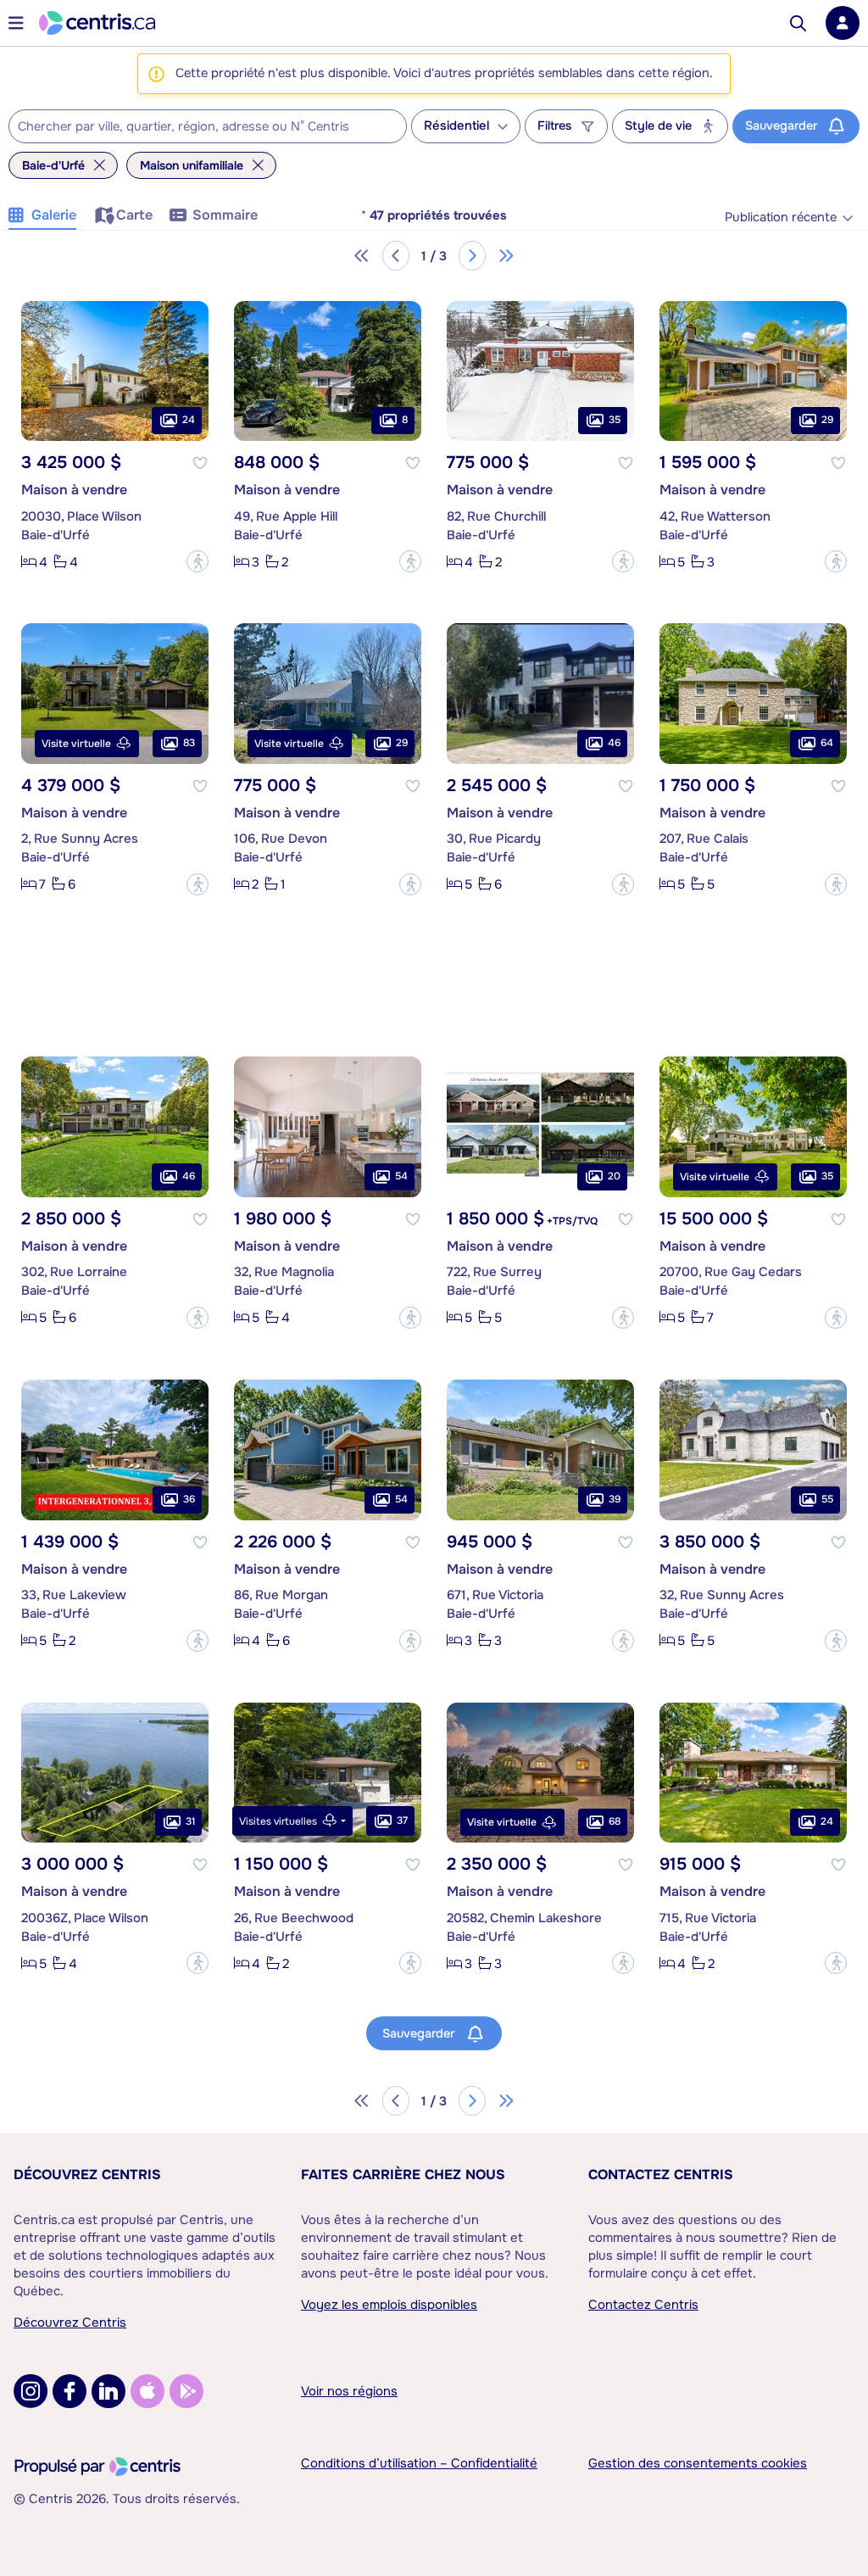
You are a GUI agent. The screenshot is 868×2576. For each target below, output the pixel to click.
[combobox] (208, 126)
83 (189, 743)
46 (614, 743)
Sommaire (225, 215)
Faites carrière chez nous (403, 2175)
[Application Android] (186, 2391)
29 (827, 420)
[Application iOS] (147, 2391)
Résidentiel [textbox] (456, 126)
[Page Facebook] (70, 2391)
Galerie (54, 215)
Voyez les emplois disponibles (389, 2305)
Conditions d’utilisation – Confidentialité (419, 2463)
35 (615, 420)
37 (402, 1820)
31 (190, 1821)
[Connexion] (843, 23)
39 (615, 1499)
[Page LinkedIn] (108, 2391)
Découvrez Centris (87, 2175)
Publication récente (781, 217)
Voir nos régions (349, 2391)
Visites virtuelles (278, 1821)
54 (401, 1176)
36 (189, 1499)
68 (615, 1821)
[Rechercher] (798, 23)
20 (614, 1176)
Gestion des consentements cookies (698, 2463)
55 (827, 1499)
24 (189, 420)
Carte (134, 215)
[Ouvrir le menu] (16, 23)
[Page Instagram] (31, 2391)
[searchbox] (197, 127)
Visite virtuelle (76, 744)
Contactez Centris (661, 2175)
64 (827, 743)
